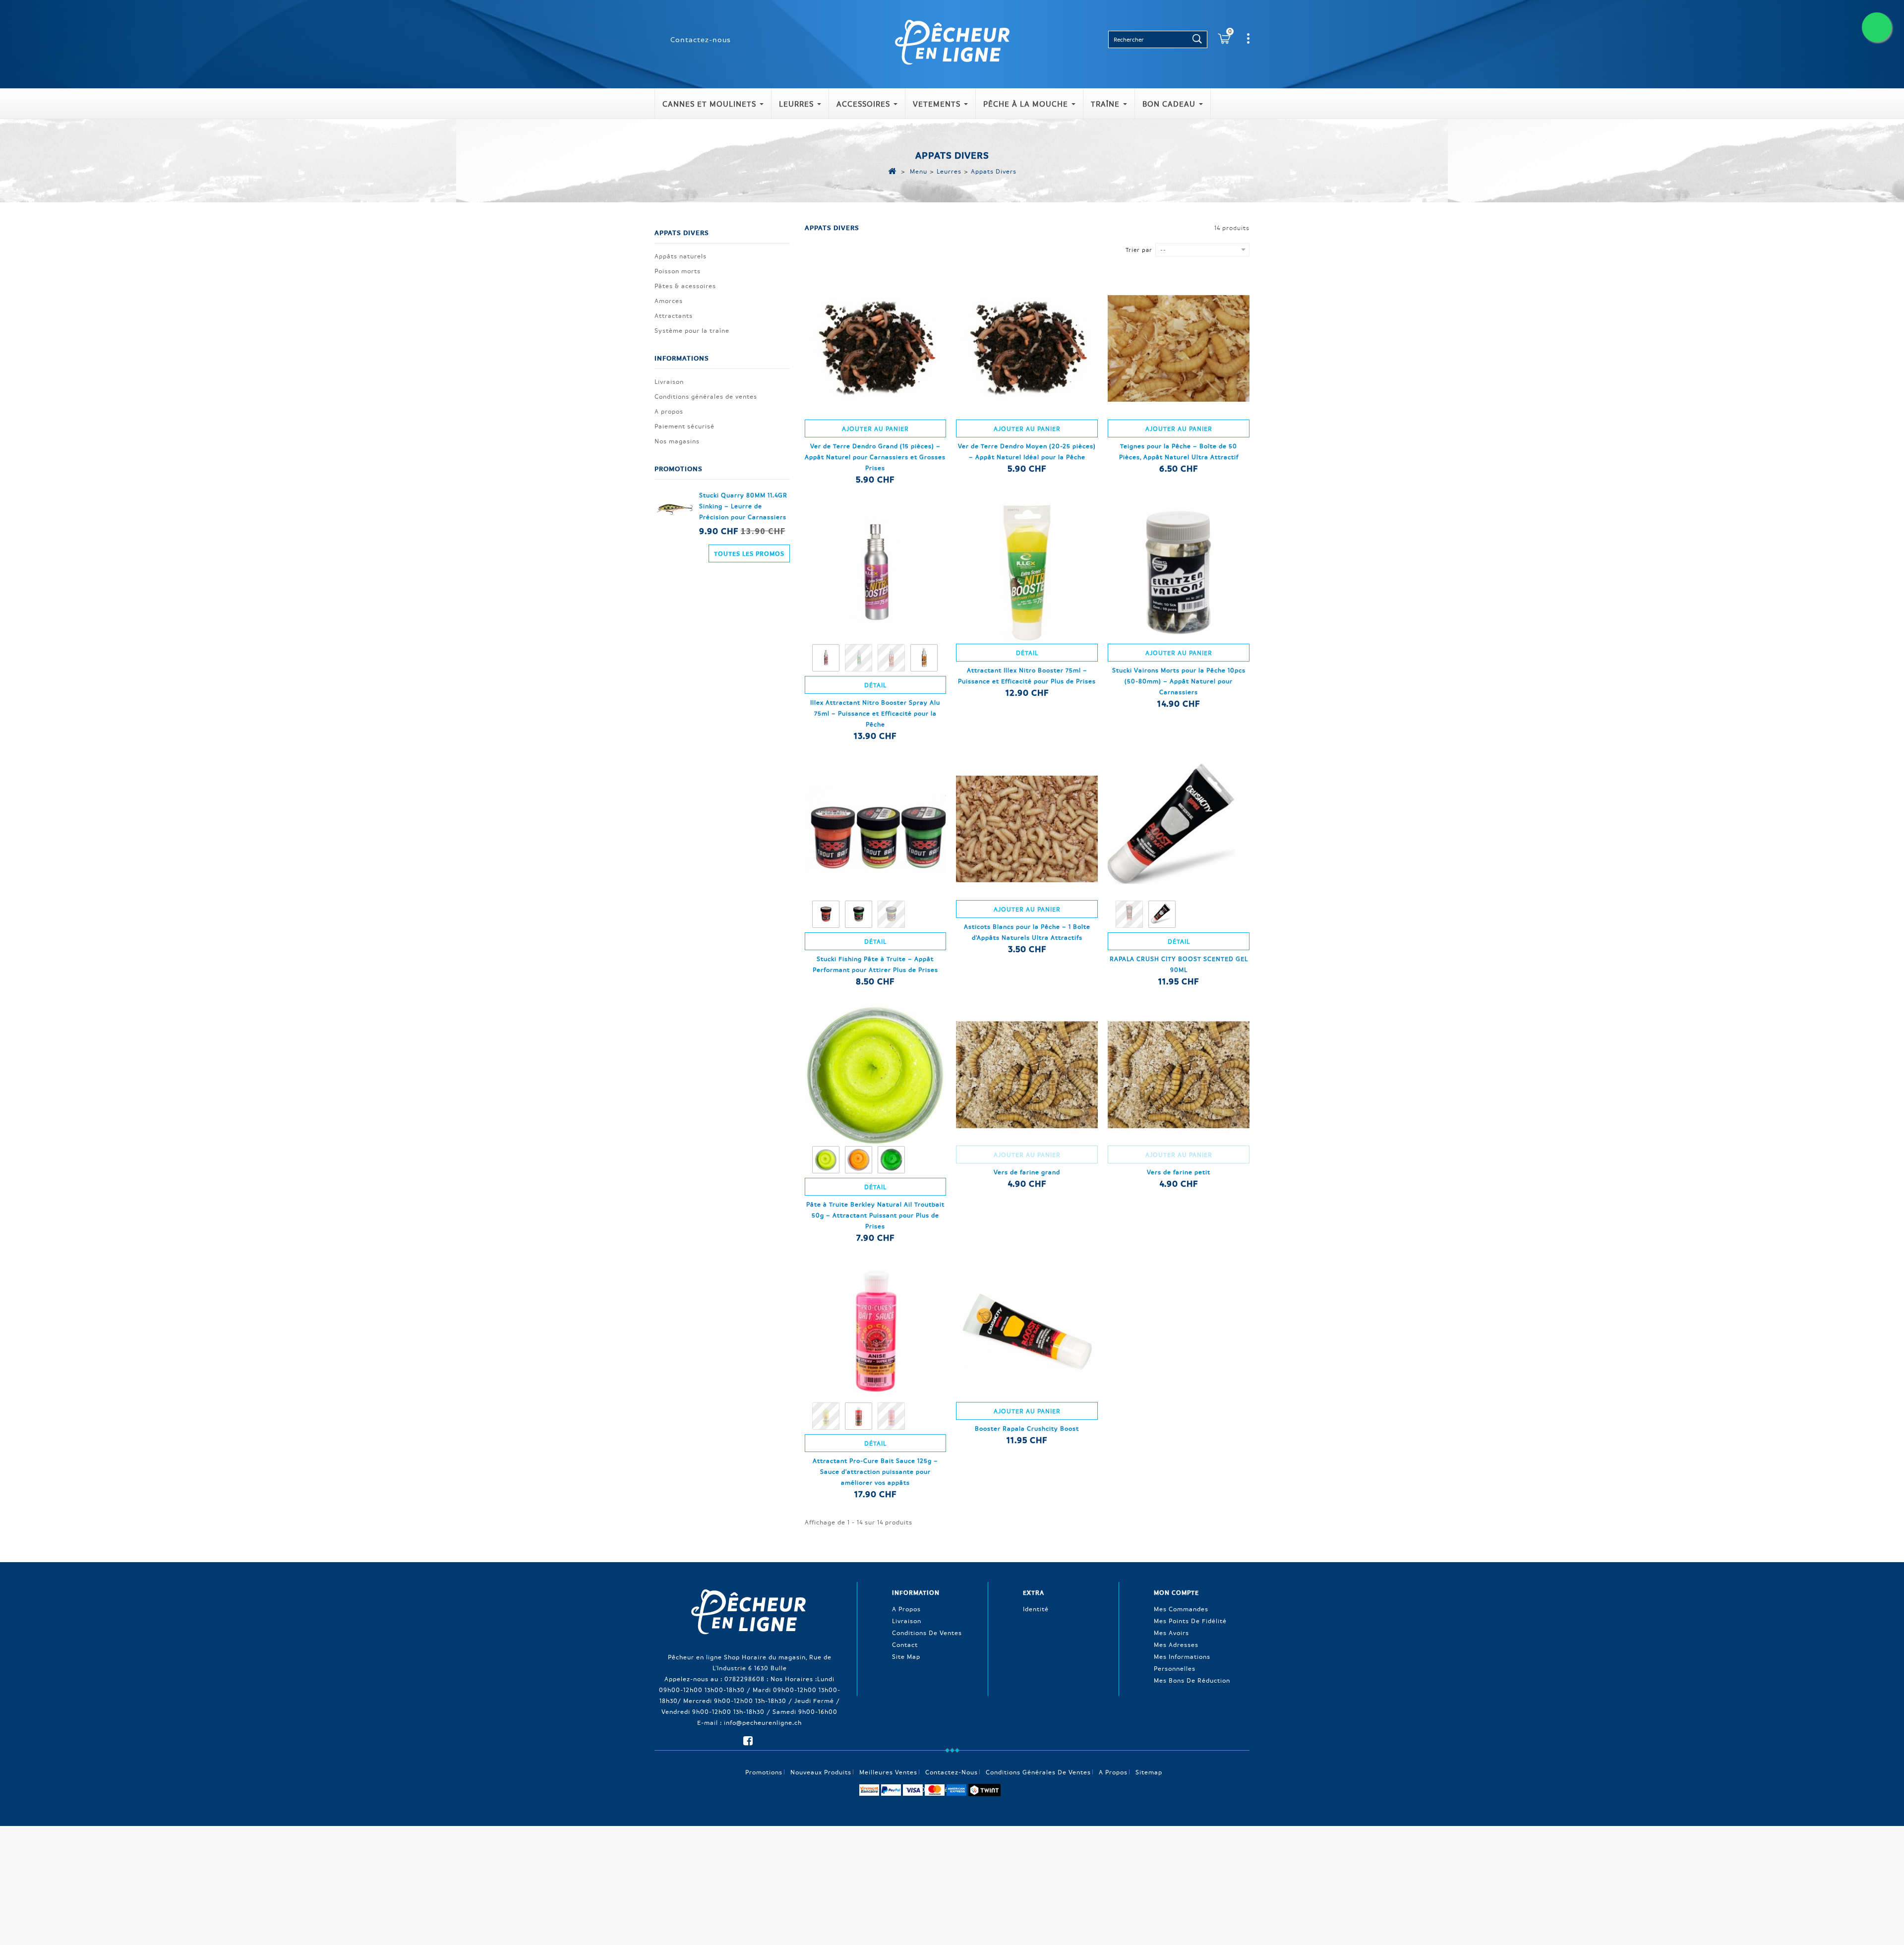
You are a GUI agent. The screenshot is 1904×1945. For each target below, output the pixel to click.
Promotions (679, 468)
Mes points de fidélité (1190, 1621)
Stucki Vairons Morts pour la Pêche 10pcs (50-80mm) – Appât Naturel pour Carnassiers (1179, 681)
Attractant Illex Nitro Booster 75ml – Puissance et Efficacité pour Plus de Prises (1027, 675)
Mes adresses (1176, 1644)
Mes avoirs (1171, 1633)
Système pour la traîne (692, 330)
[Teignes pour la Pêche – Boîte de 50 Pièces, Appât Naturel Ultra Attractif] (1179, 349)
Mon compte (1176, 1592)
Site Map (906, 1656)
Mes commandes (1181, 1609)
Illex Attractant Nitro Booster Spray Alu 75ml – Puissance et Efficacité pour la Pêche (875, 713)
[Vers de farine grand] (1027, 1075)
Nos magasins (677, 441)
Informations (682, 358)
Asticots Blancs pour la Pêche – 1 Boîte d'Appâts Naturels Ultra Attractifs (1027, 932)
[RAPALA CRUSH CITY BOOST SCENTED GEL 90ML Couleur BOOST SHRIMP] (1130, 915)
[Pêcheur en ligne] (952, 41)
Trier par (1139, 250)
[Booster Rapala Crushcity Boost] (1027, 1331)
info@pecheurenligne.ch (763, 1722)
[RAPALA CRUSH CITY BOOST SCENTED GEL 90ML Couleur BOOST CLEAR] (1163, 915)
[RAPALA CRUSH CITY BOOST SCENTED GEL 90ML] (1179, 829)
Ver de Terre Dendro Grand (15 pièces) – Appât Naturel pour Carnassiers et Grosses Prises (875, 457)
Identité (1036, 1609)
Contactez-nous (701, 39)
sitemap (1149, 1772)
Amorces (669, 301)
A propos (669, 411)
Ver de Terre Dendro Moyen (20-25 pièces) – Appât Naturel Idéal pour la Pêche (1027, 451)
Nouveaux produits (821, 1772)
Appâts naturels (681, 256)
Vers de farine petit (1179, 1172)
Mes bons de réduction (1192, 1680)
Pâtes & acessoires (685, 286)
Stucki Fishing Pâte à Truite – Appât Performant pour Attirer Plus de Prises (875, 964)
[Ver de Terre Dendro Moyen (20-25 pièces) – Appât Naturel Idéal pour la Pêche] (1027, 349)
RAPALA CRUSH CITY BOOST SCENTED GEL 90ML (1179, 964)
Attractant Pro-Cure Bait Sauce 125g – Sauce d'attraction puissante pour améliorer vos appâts (875, 1471)
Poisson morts (678, 271)
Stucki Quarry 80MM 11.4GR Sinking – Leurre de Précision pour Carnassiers (743, 506)
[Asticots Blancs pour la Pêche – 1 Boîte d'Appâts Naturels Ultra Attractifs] (1027, 829)
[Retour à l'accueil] (892, 171)
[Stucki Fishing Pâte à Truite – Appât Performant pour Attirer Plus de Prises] (876, 829)
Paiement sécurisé (684, 426)
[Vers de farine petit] (1179, 1075)
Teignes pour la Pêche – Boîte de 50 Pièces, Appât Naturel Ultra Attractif (1179, 451)
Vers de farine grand (1027, 1172)
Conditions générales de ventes (706, 396)
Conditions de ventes (927, 1633)
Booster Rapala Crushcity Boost (1027, 1428)
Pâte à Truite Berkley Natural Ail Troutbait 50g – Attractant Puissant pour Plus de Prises (875, 1215)
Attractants (674, 315)
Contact (905, 1644)
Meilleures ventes (888, 1772)
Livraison (669, 381)
